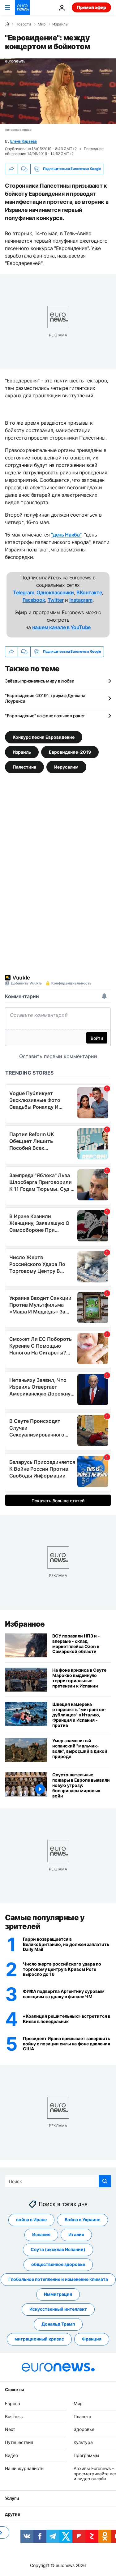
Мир (42, 24)
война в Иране (31, 2220)
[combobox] (58, 2181)
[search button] (105, 2181)
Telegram (24, 592)
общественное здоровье (58, 2265)
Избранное (25, 1624)
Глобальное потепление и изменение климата (58, 2279)
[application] (58, 91)
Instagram (81, 600)
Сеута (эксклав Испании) (58, 2250)
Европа (13, 2403)
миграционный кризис (39, 2339)
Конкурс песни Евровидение (44, 737)
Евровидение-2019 (70, 752)
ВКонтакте (89, 592)
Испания (41, 2235)
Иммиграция (58, 2294)
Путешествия (19, 2443)
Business (14, 2416)
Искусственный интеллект (58, 2309)
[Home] (7, 24)
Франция (92, 2339)
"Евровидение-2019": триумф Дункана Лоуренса (45, 698)
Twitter (56, 600)
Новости (23, 24)
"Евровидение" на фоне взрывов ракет (45, 716)
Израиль (60, 24)
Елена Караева (24, 141)
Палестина (24, 767)
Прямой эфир (91, 7)
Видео (11, 2455)
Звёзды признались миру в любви (40, 681)
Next (10, 2430)
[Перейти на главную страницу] (22, 7)
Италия (76, 2235)
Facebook (34, 600)
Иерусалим (66, 767)
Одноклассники (55, 592)
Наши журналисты (25, 2468)
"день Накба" (66, 535)
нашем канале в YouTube (61, 627)
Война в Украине (82, 2220)
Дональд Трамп (58, 2324)
